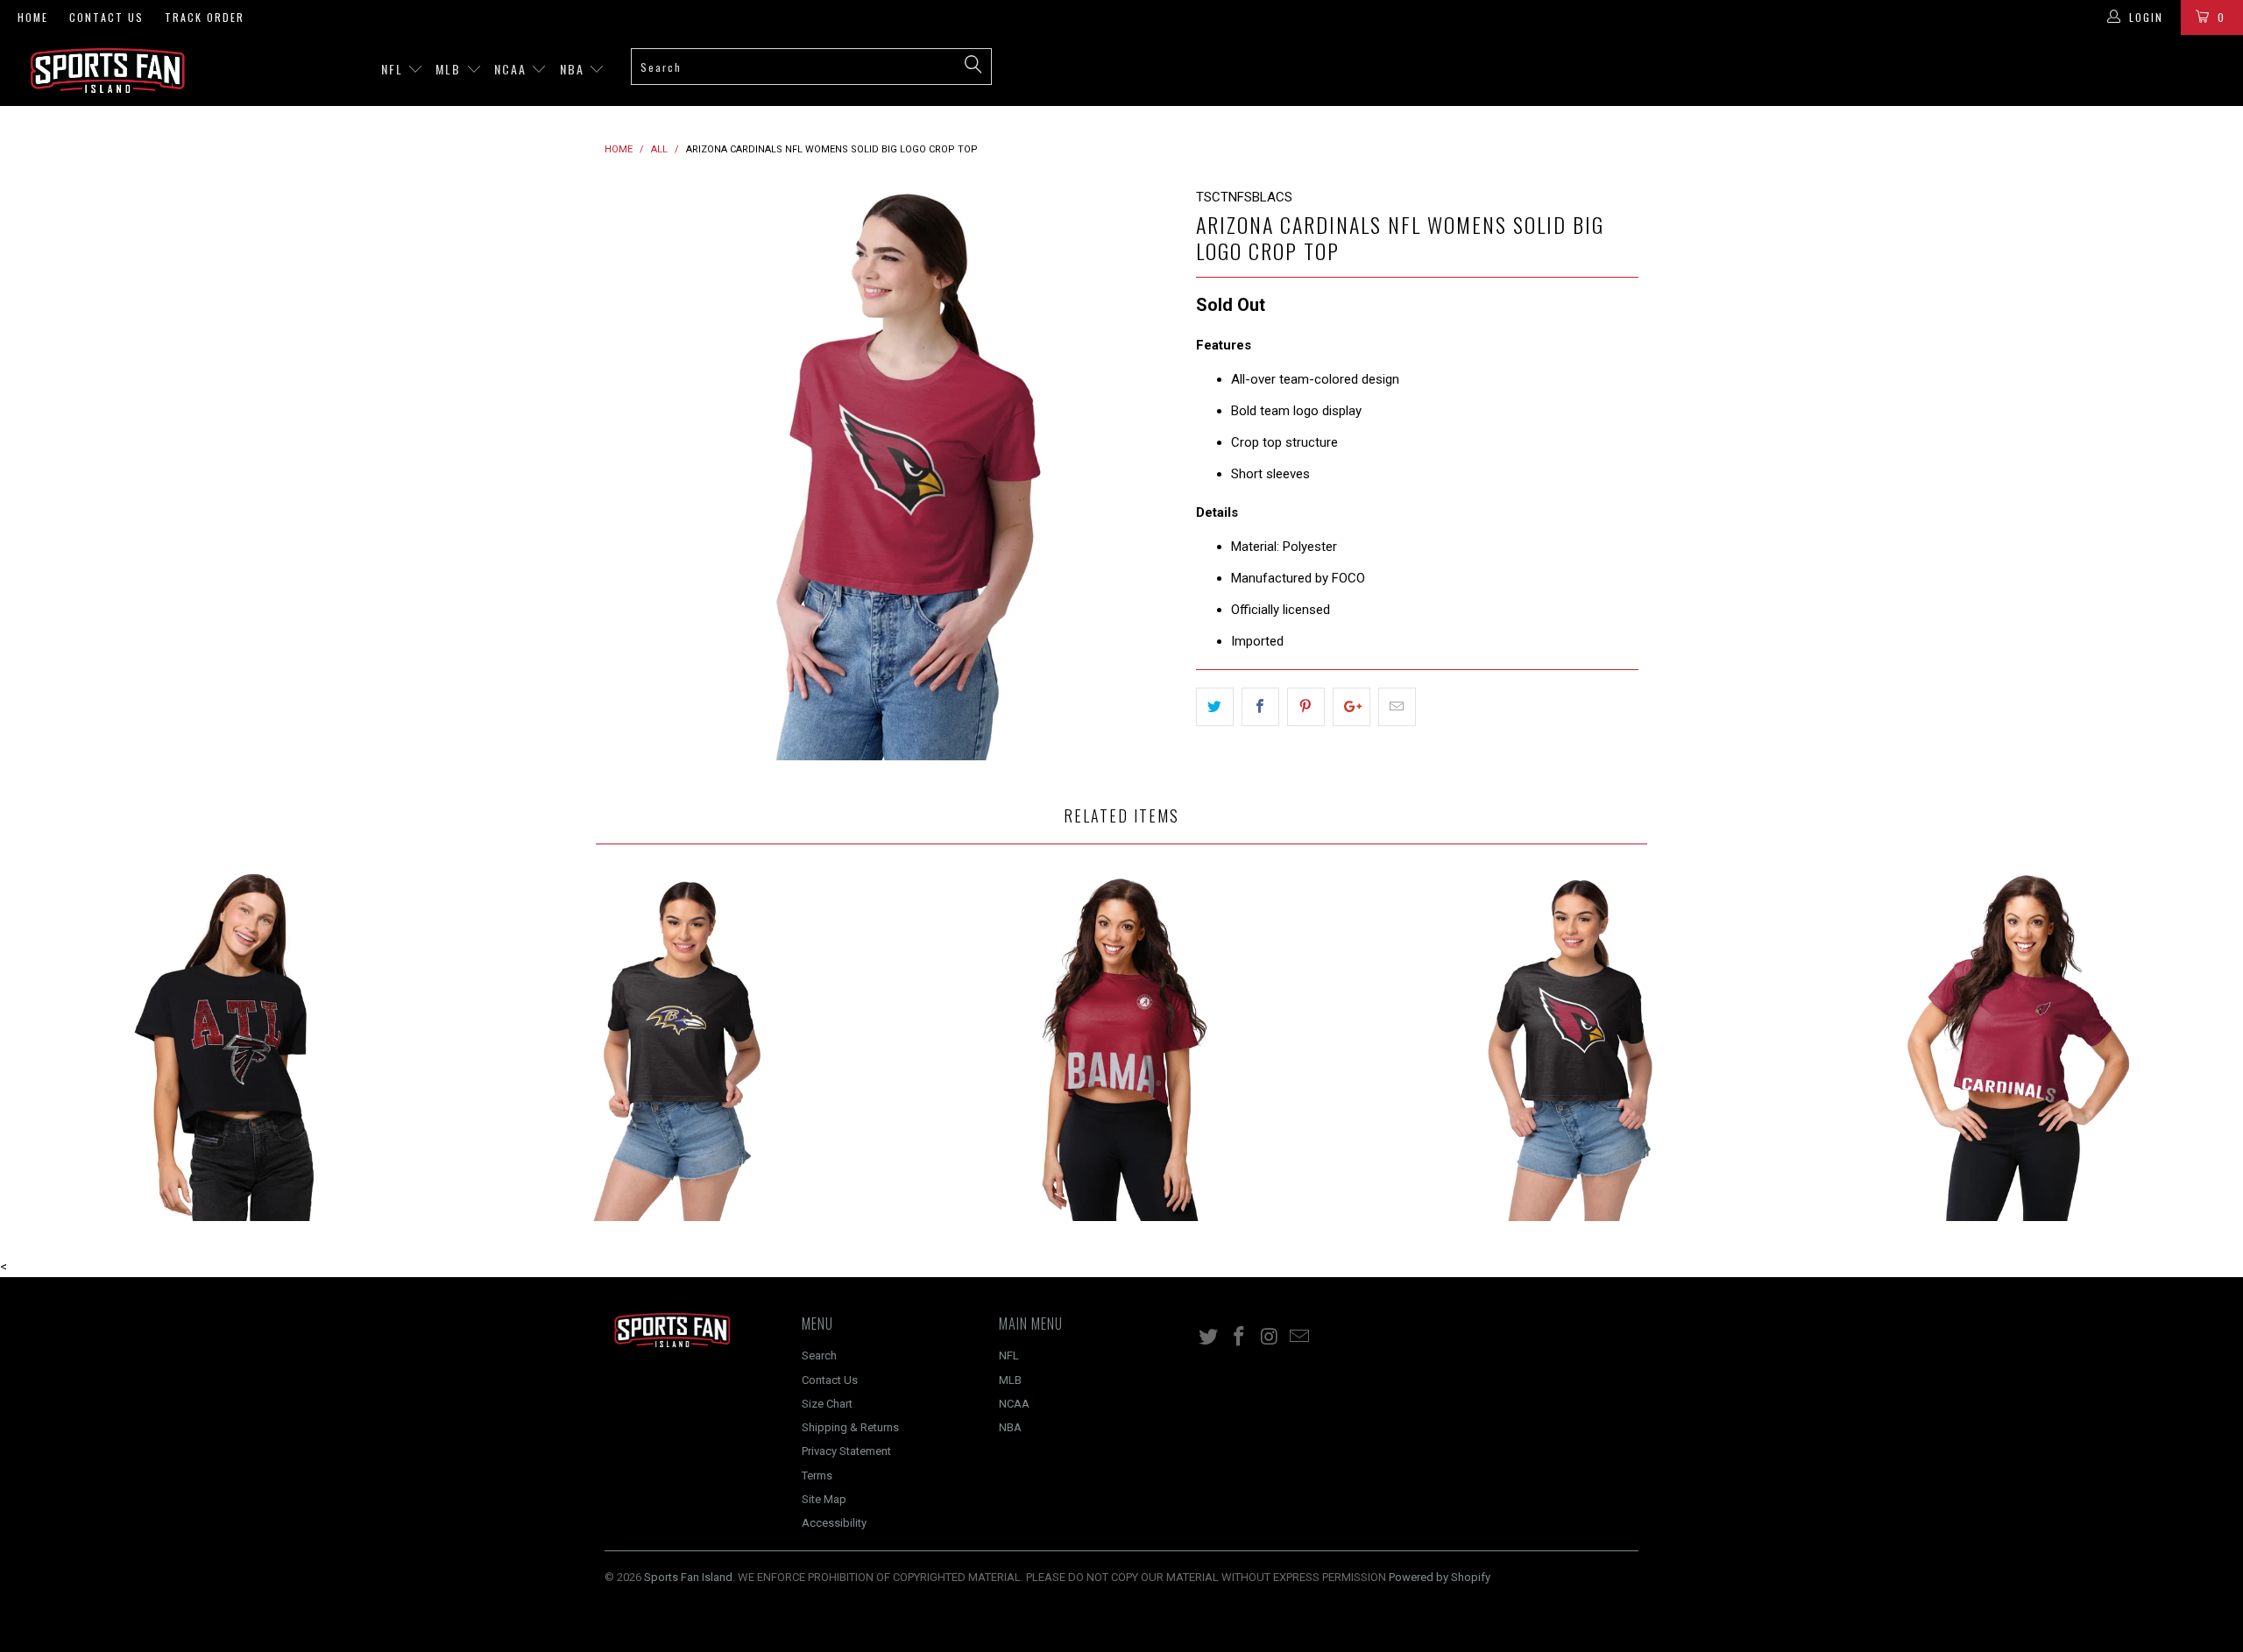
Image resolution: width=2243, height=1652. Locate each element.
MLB (450, 69)
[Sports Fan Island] (188, 71)
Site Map (824, 1499)
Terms (817, 1476)
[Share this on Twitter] (1215, 707)
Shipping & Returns (850, 1427)
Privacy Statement (846, 1451)
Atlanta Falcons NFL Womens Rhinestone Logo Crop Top (224, 1046)
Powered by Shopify (1440, 1577)
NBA (574, 69)
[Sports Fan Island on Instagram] (1270, 1338)
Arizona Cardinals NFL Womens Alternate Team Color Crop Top (1570, 1046)
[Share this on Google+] (1351, 707)
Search (819, 1355)
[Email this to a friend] (1397, 707)
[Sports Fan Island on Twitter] (1209, 1338)
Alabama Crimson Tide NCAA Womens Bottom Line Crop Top (1121, 1046)
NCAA (513, 69)
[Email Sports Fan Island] (1300, 1338)
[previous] (635, 473)
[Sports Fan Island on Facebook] (1240, 1338)
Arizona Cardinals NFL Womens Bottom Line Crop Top (2019, 1046)
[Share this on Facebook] (1260, 707)
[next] (1148, 473)
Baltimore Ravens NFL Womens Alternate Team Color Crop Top (673, 1046)
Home (33, 17)
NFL (394, 69)
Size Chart (827, 1404)
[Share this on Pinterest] (1306, 707)
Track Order (205, 17)
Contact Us (106, 17)
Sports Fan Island (688, 1577)
